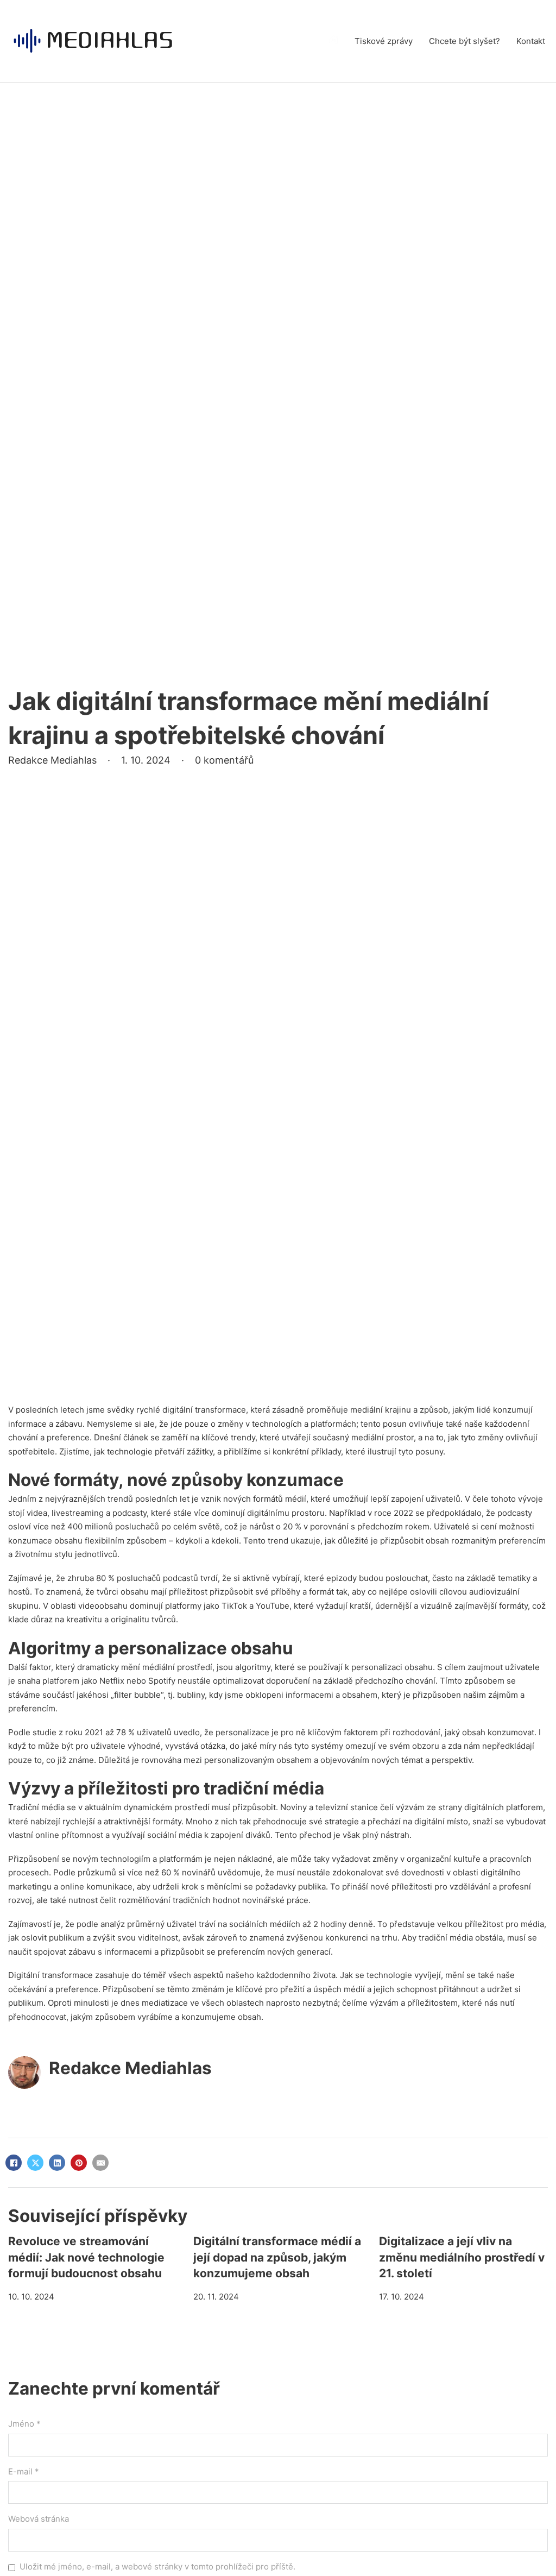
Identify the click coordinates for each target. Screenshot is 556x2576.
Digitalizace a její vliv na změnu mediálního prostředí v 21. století (462, 2257)
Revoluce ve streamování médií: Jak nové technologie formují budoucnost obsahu (86, 2257)
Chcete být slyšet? (465, 41)
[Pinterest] (79, 2163)
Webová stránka (39, 2519)
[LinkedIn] (57, 2163)
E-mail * (24, 2471)
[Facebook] (14, 2163)
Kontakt (531, 41)
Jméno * (24, 2424)
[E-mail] (100, 2163)
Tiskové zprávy (384, 41)
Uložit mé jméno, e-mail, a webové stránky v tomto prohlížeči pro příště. (157, 2566)
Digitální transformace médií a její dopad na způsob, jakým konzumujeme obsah (277, 2257)
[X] (35, 2163)
